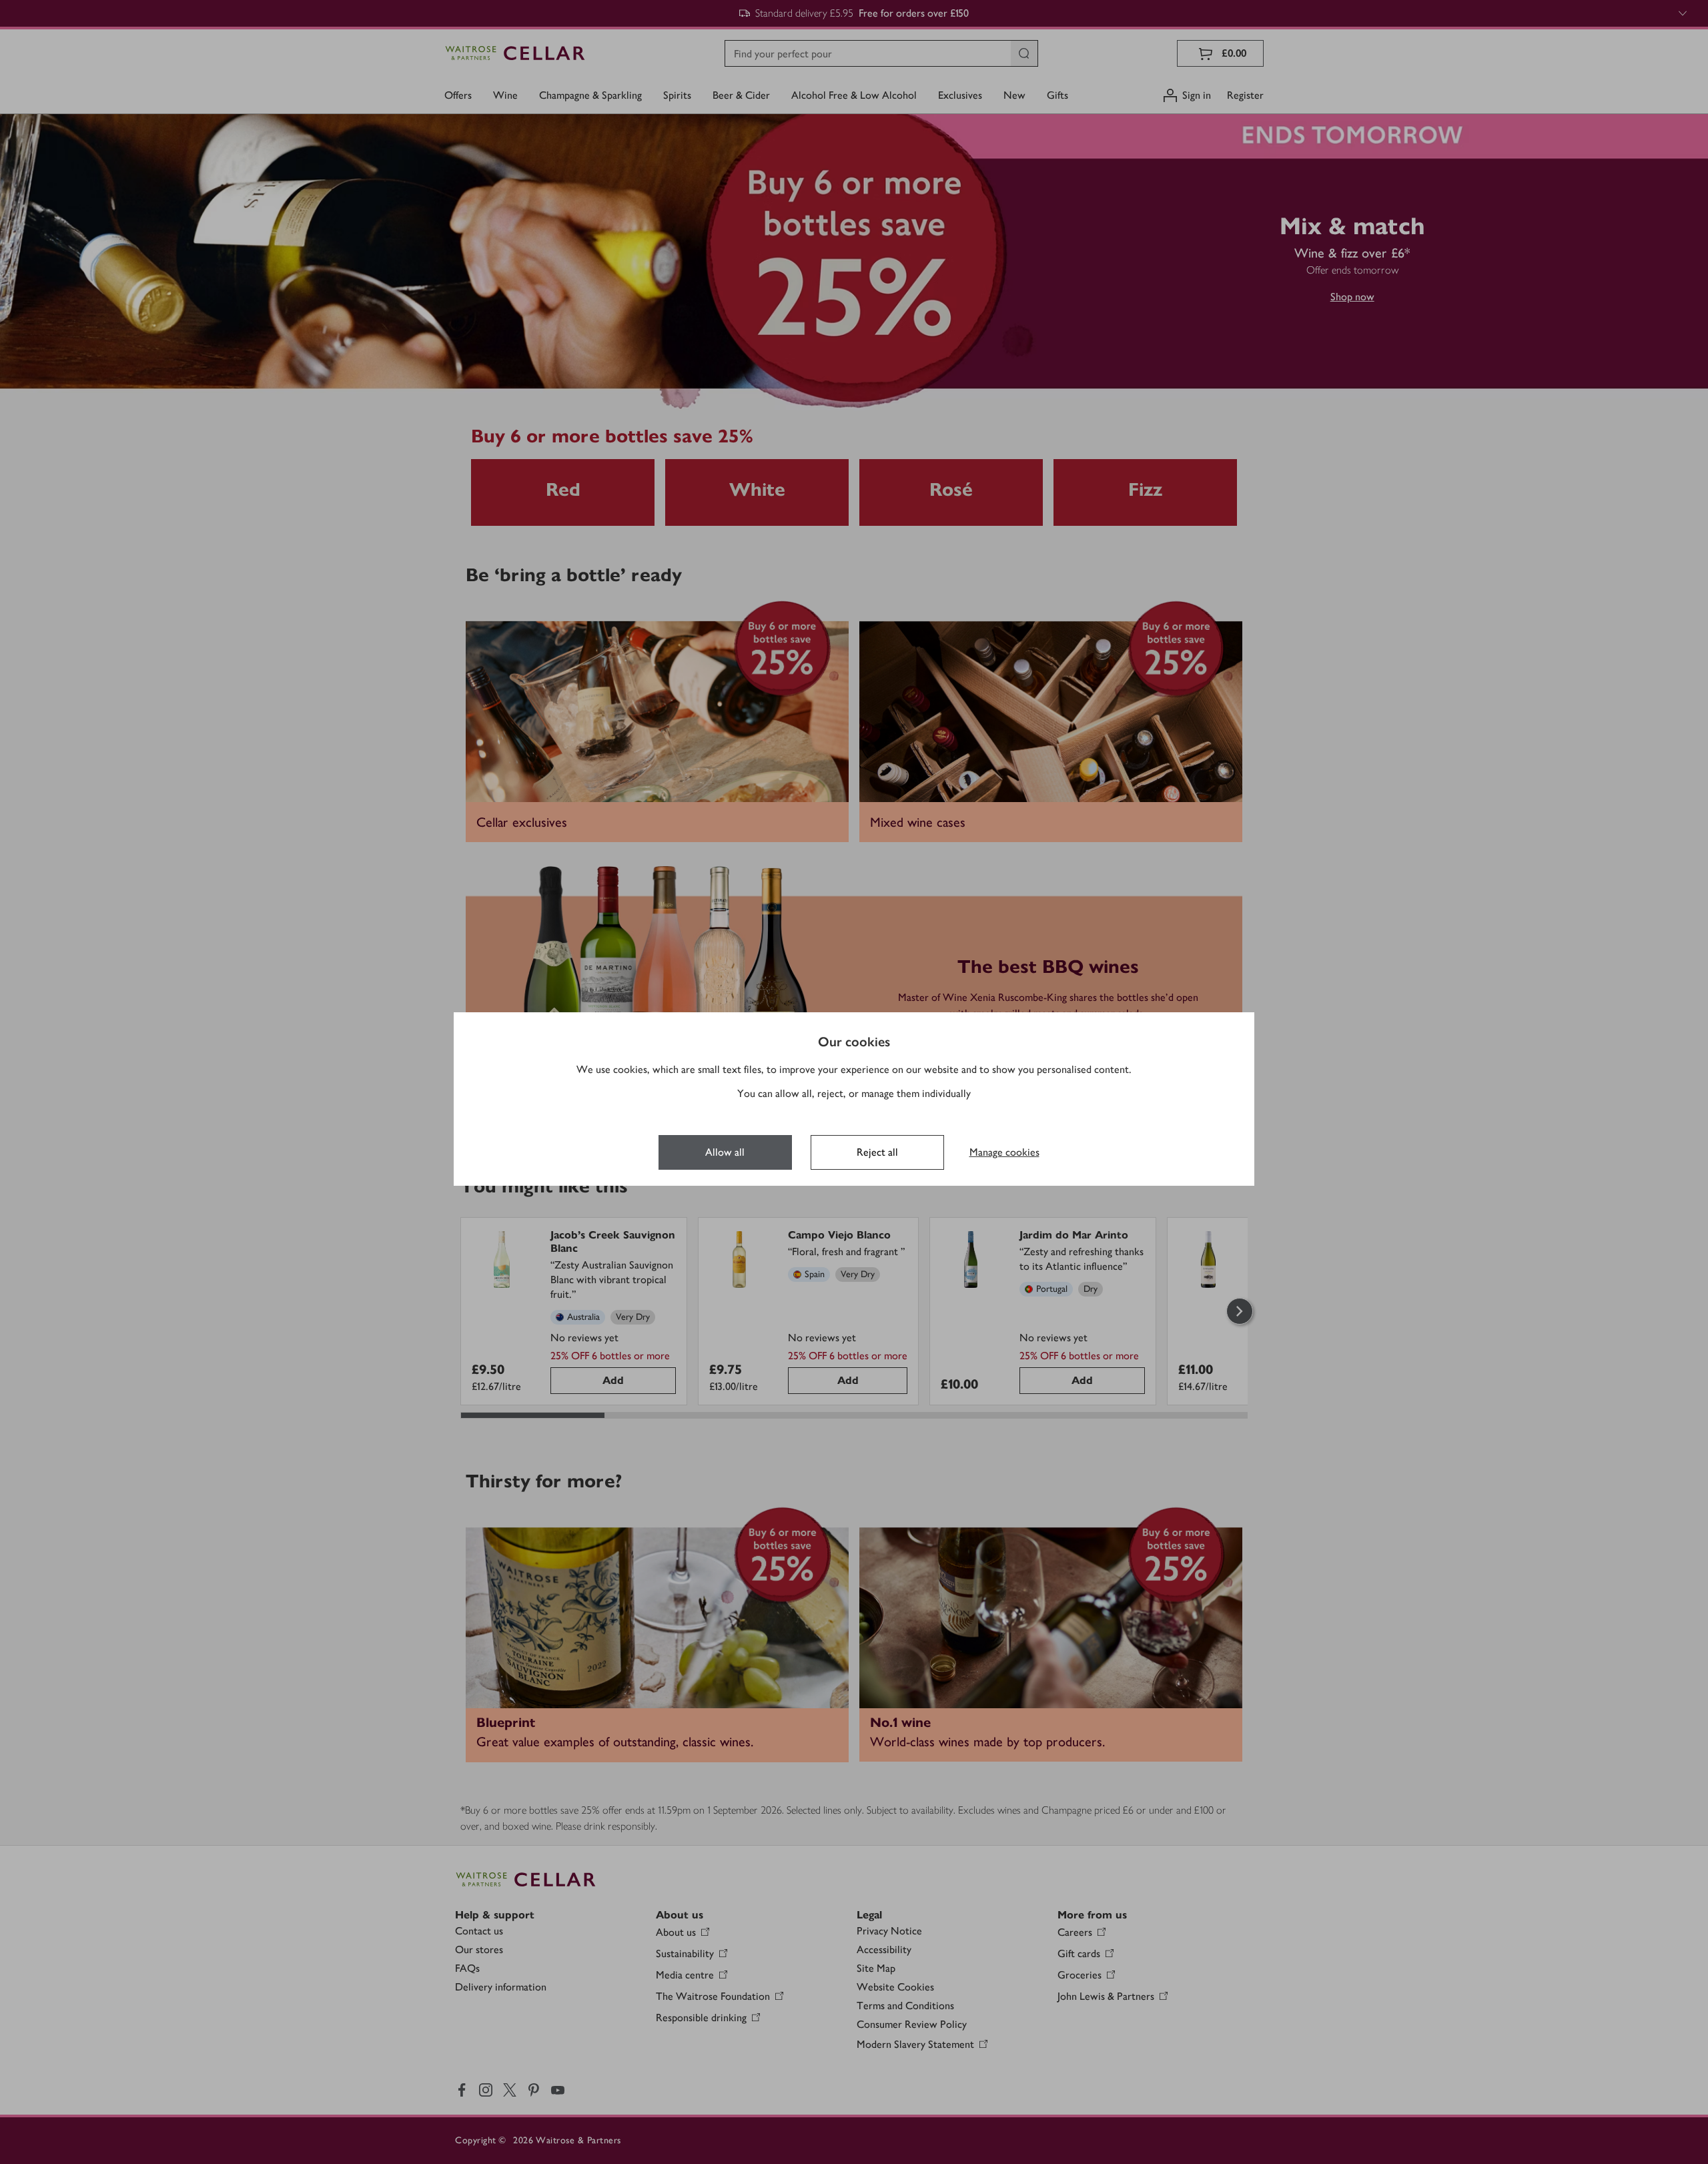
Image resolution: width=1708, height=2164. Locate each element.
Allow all (725, 1152)
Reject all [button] (877, 1152)
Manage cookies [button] (1004, 1152)
